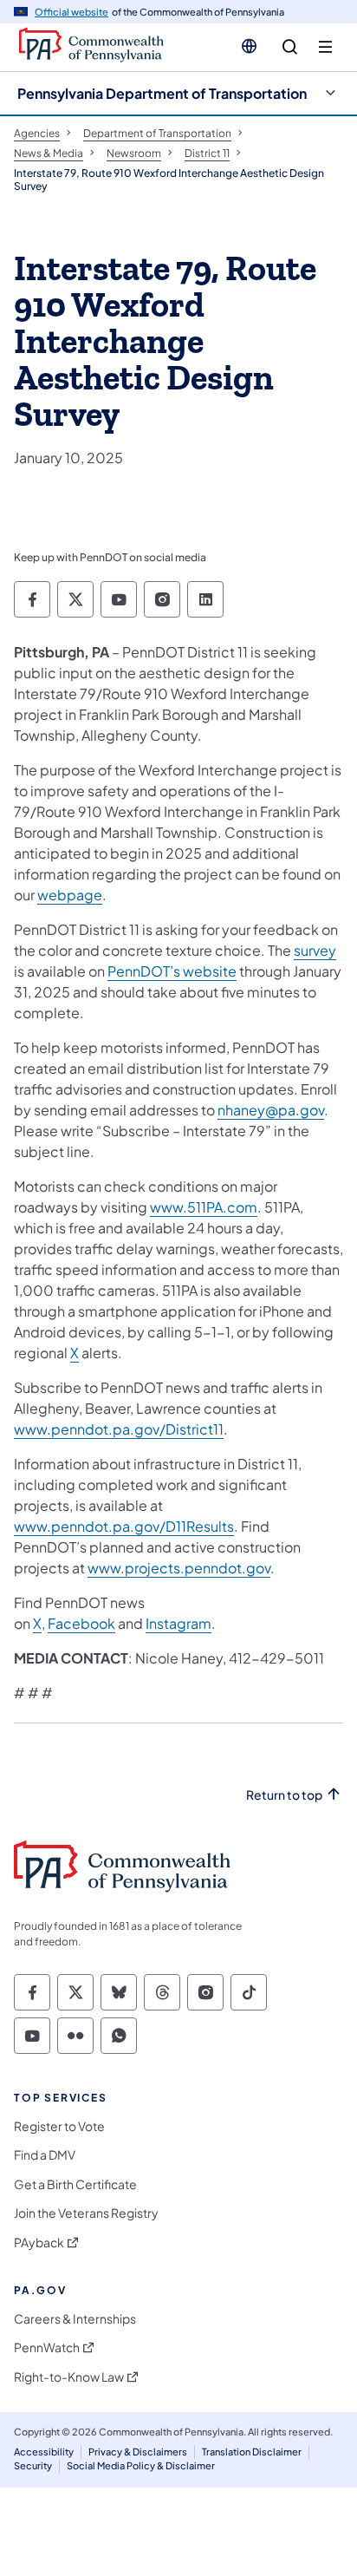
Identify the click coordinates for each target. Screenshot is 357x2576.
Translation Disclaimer (252, 2452)
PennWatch (47, 2347)
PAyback (39, 2243)
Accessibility (44, 2452)
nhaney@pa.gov (271, 1110)
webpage (70, 895)
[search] (290, 47)
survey (315, 950)
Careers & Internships (75, 2319)
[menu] (325, 47)
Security (33, 2465)
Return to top (284, 1795)
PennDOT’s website (172, 971)
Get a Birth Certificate (75, 2184)
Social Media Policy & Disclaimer (141, 2465)
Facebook (81, 1623)
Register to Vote (59, 2126)
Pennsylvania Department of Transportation (162, 93)
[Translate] (249, 46)
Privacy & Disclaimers (138, 2452)
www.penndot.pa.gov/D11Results (124, 1526)
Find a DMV (45, 2155)
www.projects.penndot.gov (179, 1568)
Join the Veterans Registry (86, 2213)
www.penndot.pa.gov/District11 (119, 1429)
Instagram (178, 1623)
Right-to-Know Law (69, 2377)
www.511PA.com (204, 1207)
